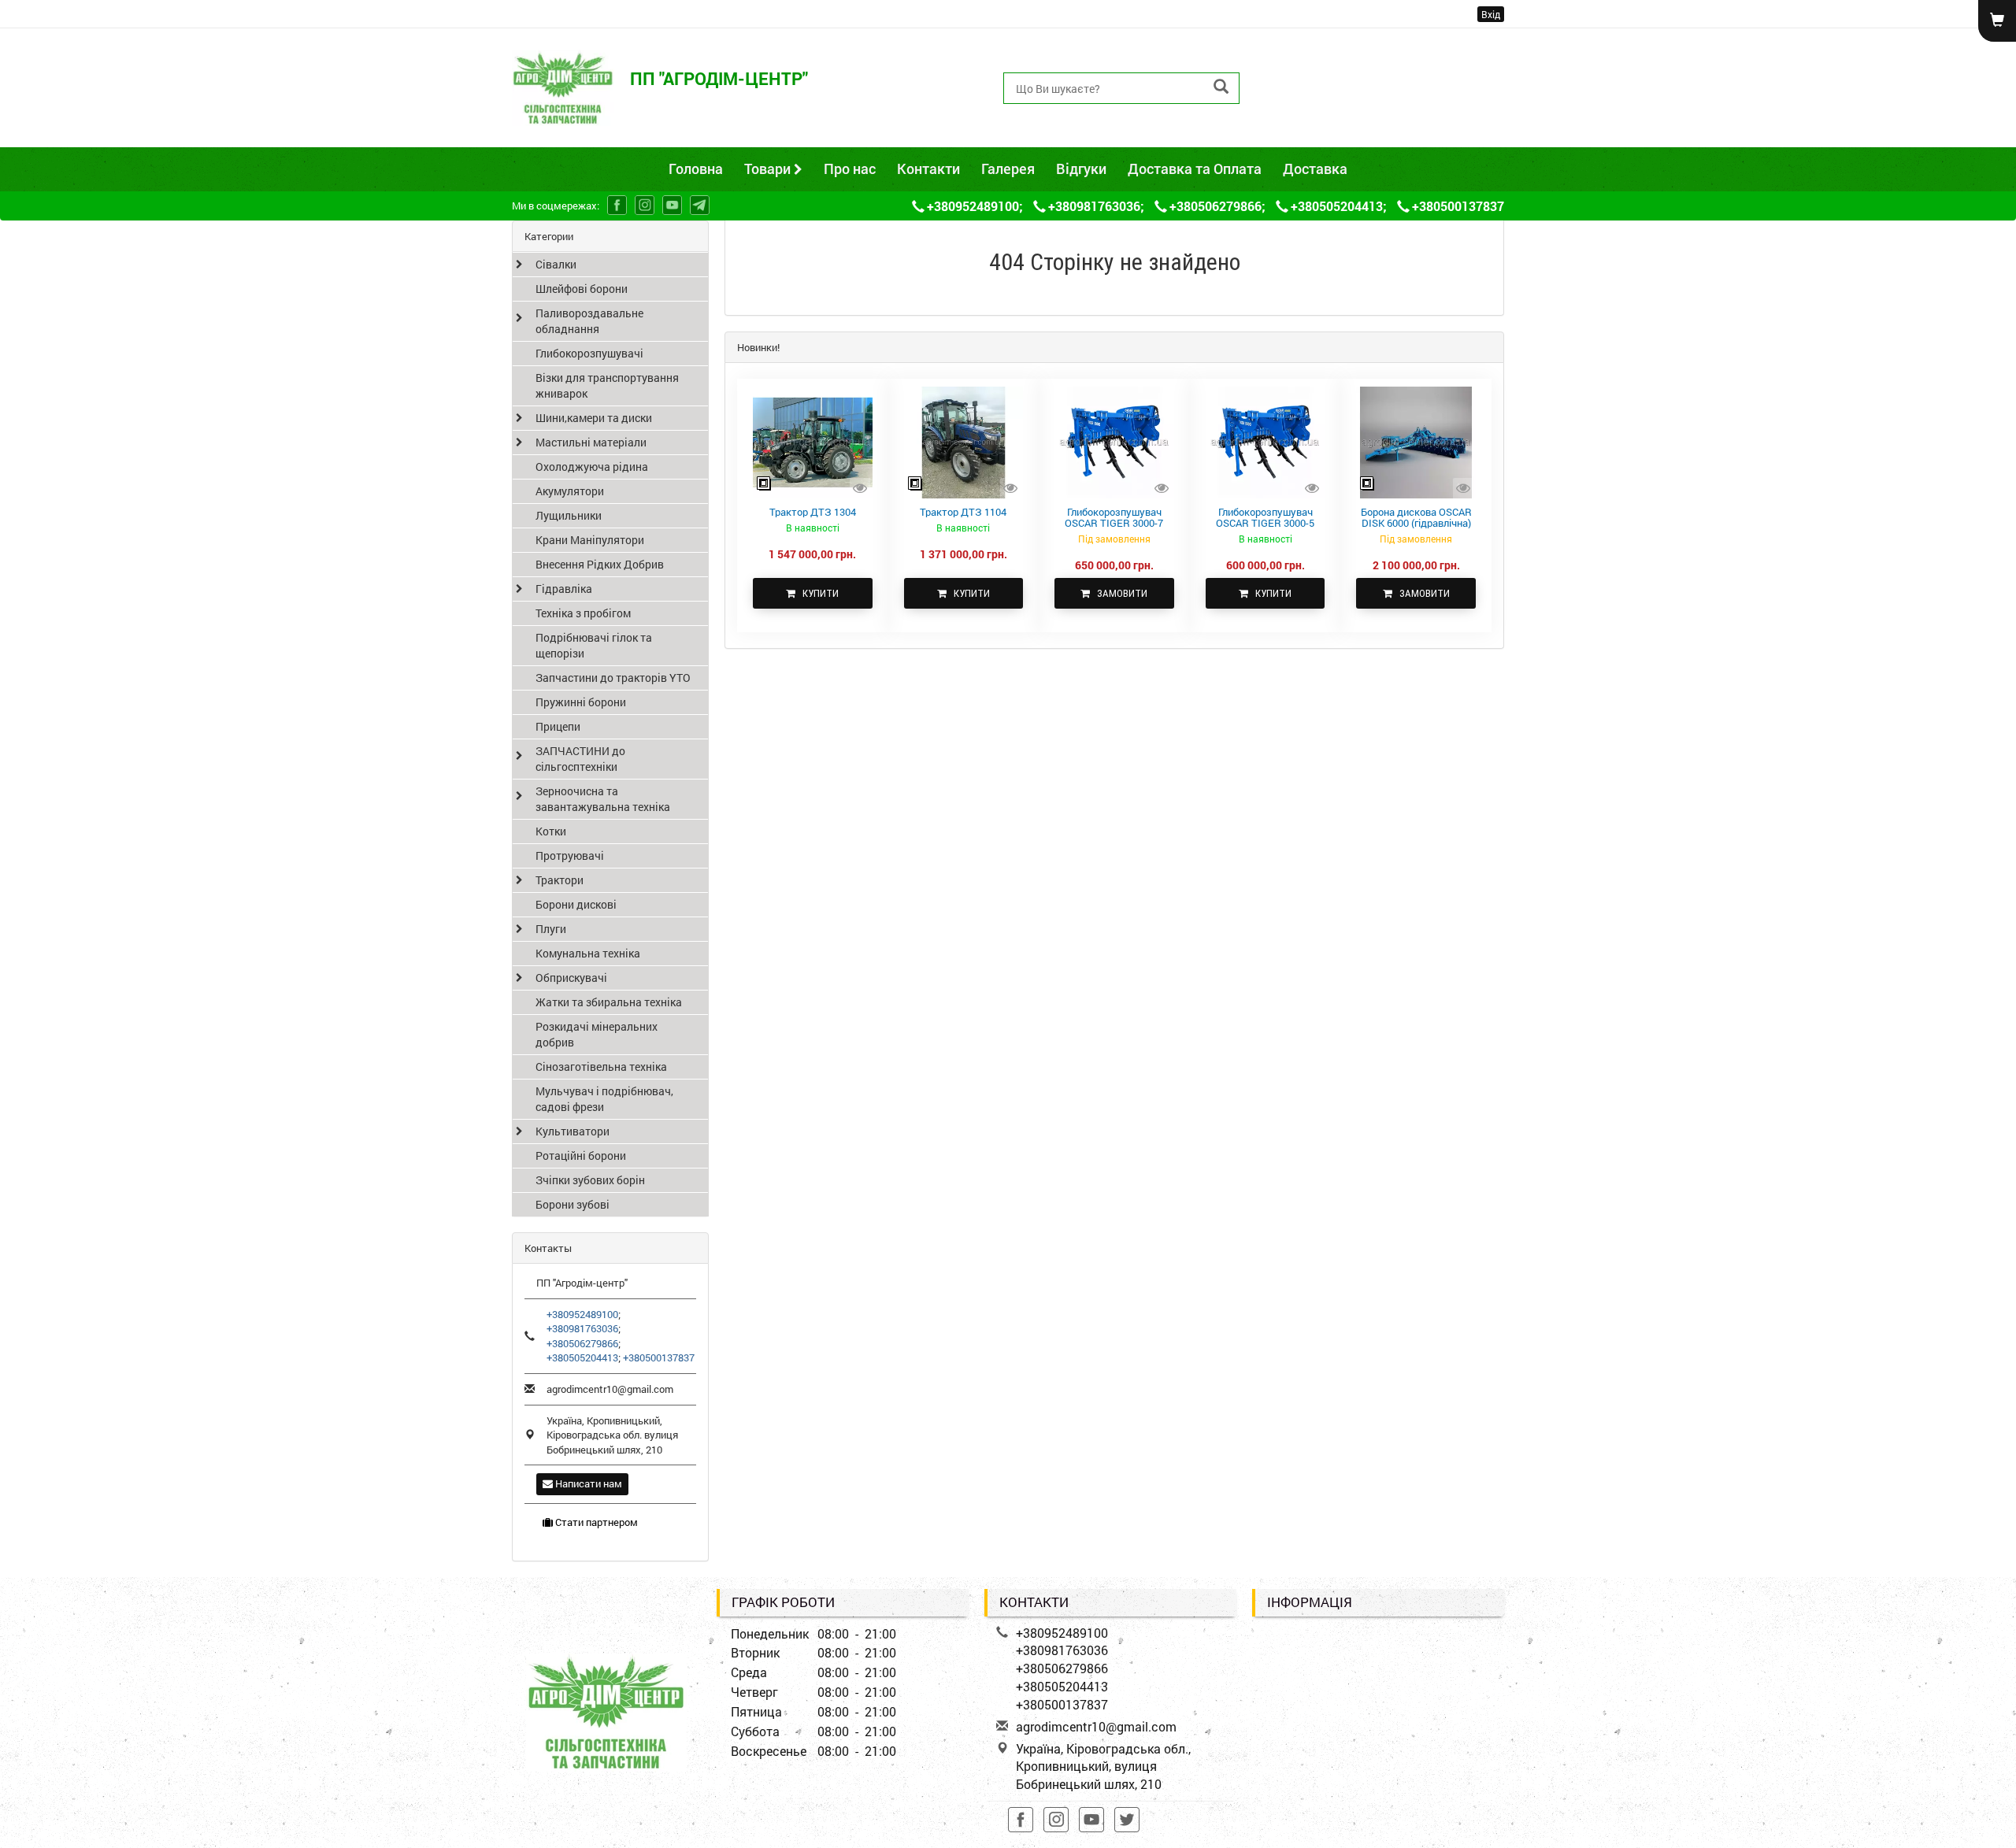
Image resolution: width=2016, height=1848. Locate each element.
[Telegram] (700, 205)
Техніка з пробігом (583, 613)
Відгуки (1081, 169)
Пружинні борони (581, 702)
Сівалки (556, 264)
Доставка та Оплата (1195, 169)
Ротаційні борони (581, 1155)
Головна (696, 169)
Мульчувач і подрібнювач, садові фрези (604, 1099)
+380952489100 (1315, 52)
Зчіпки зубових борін (590, 1180)
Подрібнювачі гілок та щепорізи (594, 645)
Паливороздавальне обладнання (589, 321)
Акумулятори (570, 491)
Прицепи (558, 726)
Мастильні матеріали (591, 442)
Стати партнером (595, 1522)
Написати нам (587, 1483)
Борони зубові (573, 1204)
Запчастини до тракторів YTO (613, 678)
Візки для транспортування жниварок (607, 385)
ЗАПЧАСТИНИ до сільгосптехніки (580, 759)
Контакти (928, 169)
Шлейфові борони (582, 289)
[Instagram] (645, 205)
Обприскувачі (571, 978)
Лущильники (569, 515)
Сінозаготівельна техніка (601, 1067)
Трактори (560, 880)
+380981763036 (1315, 70)
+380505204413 (1315, 105)
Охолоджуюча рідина (592, 467)
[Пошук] (1221, 87)
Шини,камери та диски (594, 418)
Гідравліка (564, 589)
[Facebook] (617, 205)
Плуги (551, 929)
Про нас (850, 169)
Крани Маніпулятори (590, 540)
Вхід (1491, 14)
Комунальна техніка (588, 953)
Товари (769, 169)
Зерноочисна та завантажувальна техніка (603, 799)
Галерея (1008, 169)
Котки (551, 831)
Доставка (1315, 169)
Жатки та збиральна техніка (609, 1002)
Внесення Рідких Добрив (600, 564)
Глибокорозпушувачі (589, 353)
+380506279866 (1315, 88)
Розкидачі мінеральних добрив (597, 1034)
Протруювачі (570, 855)
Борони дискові (576, 904)
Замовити (1119, 593)
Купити (817, 593)
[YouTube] (672, 205)
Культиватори (573, 1131)
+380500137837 (1315, 123)
